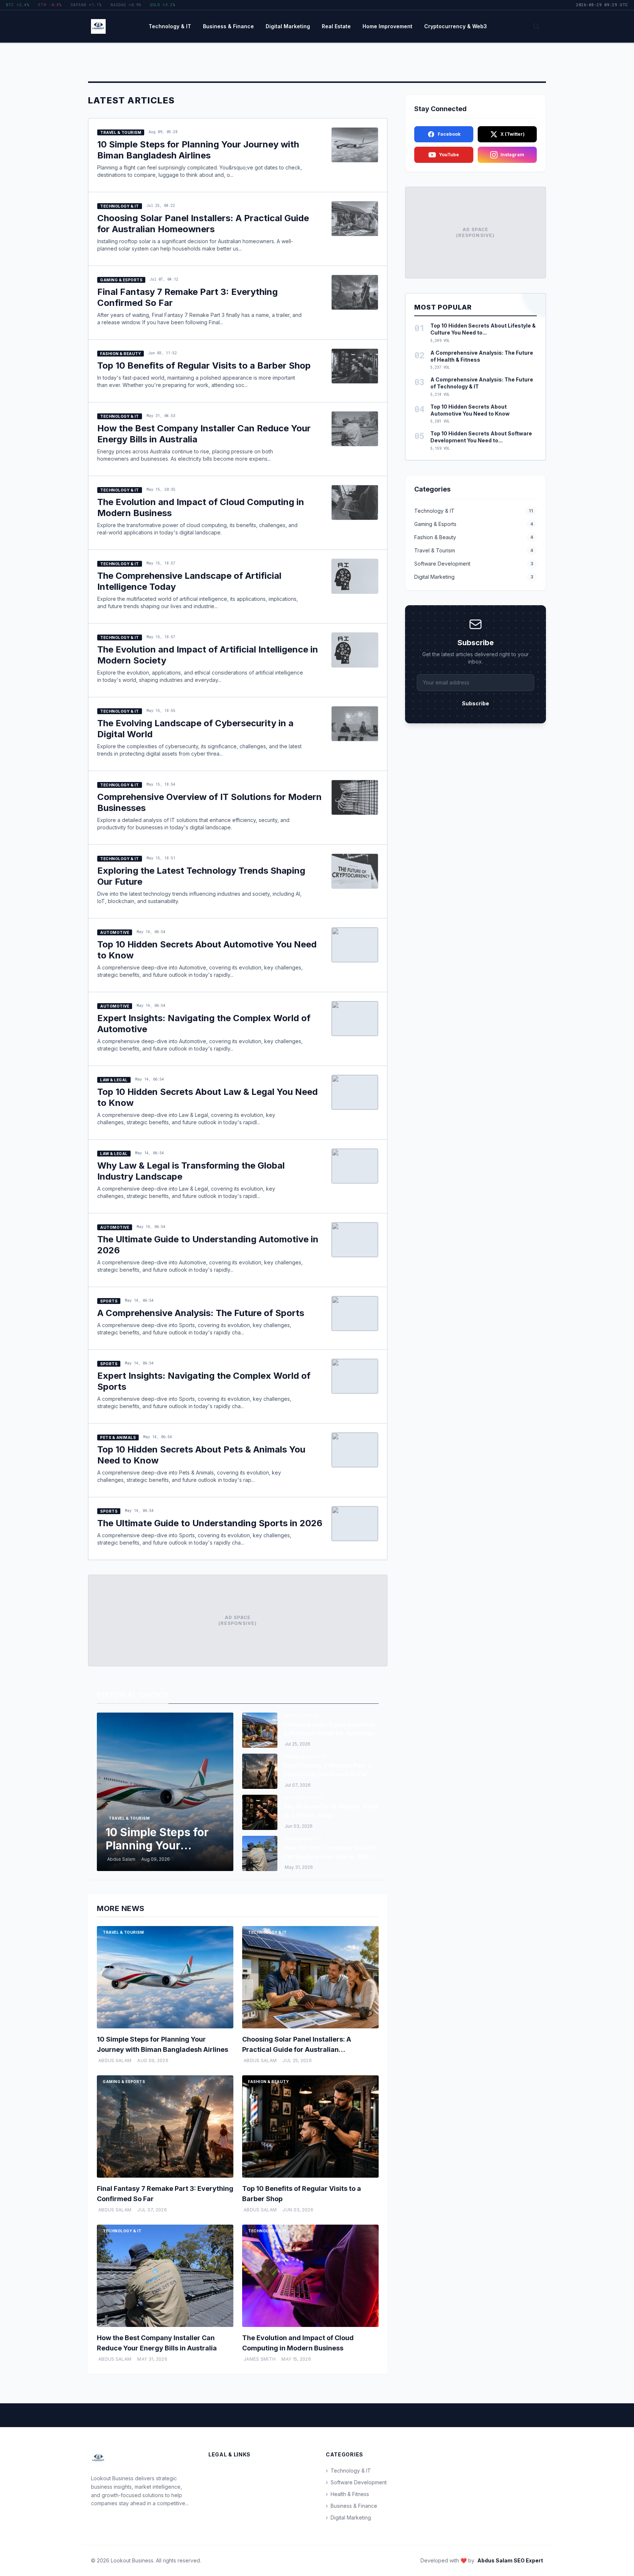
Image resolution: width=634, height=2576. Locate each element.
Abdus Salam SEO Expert (510, 2560)
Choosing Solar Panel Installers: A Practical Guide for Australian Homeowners (203, 224)
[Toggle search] (536, 26)
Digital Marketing (288, 26)
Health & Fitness (347, 2494)
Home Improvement (387, 26)
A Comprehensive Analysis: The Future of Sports (201, 1313)
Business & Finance (228, 26)
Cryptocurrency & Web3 (456, 26)
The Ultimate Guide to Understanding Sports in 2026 (210, 1523)
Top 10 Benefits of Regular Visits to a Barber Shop (204, 366)
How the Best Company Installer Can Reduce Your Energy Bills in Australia (330, 1856)
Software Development (356, 2482)
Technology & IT (170, 26)
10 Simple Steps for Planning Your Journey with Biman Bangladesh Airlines (198, 150)
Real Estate (336, 26)
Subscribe (475, 703)
